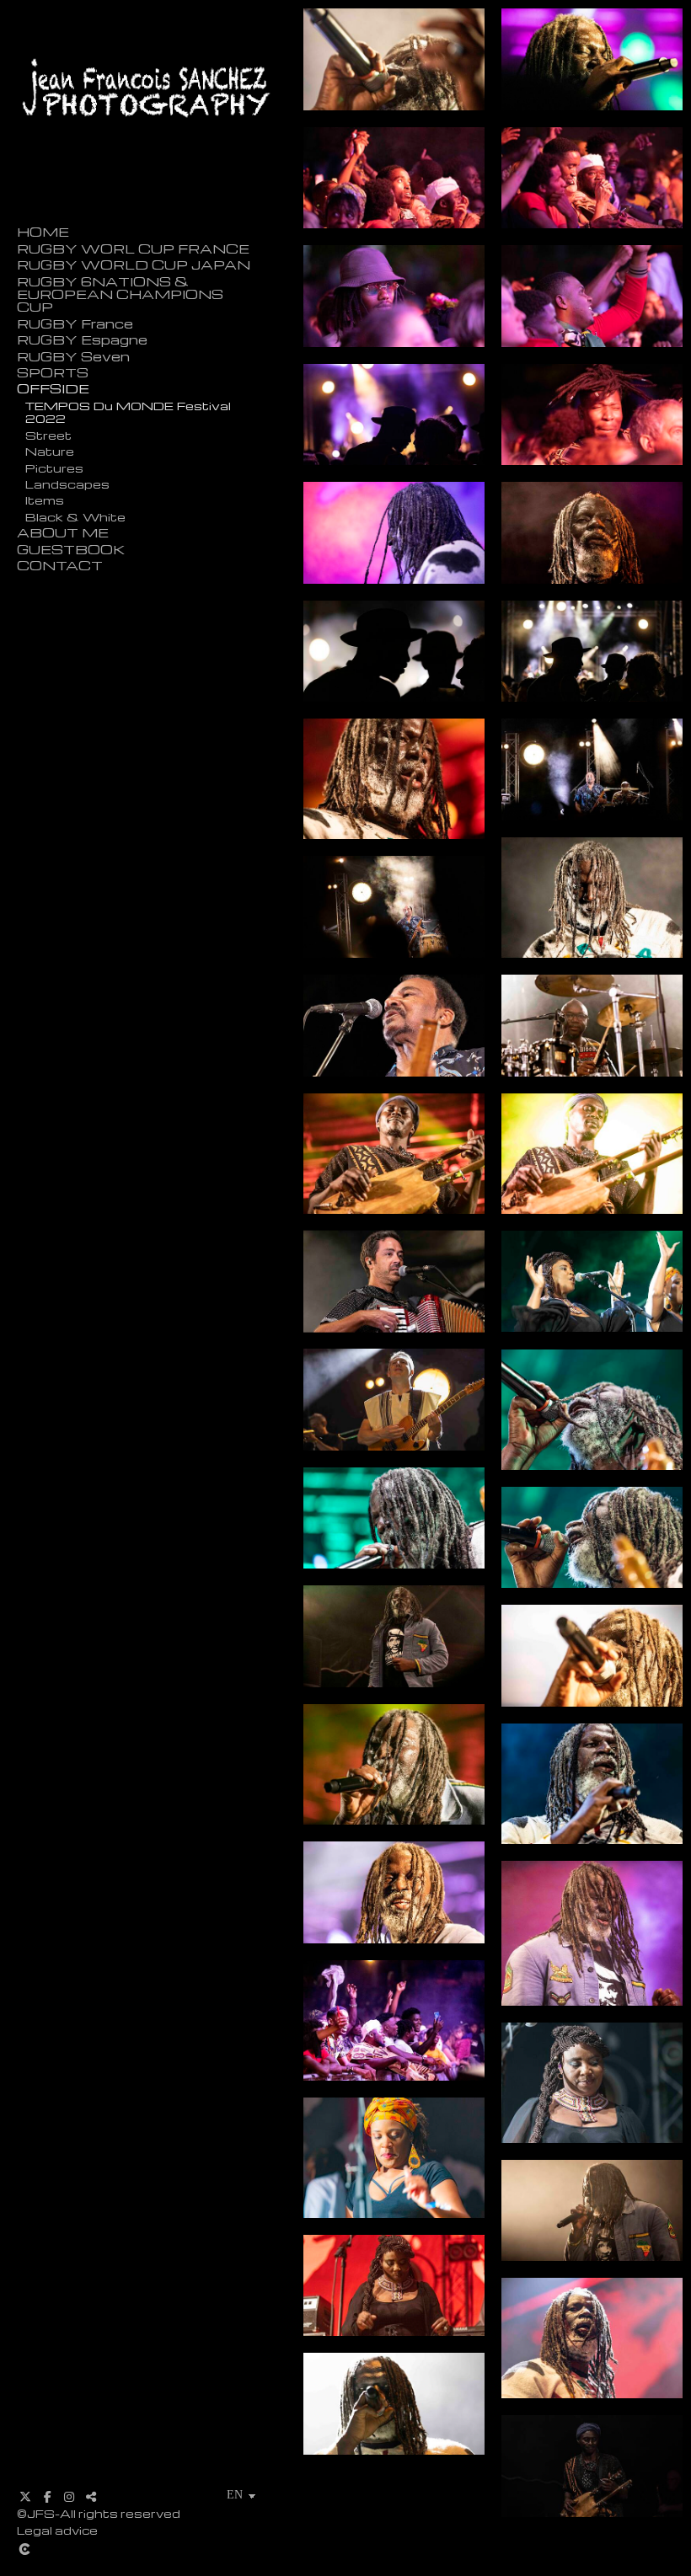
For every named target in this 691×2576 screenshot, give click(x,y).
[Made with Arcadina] (147, 2549)
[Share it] (91, 2497)
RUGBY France (75, 324)
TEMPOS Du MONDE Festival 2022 (128, 412)
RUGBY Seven (73, 357)
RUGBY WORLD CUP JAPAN (134, 265)
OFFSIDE (53, 389)
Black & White (75, 516)
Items (45, 500)
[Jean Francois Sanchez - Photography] (147, 163)
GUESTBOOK (71, 550)
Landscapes (67, 484)
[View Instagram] (69, 2497)
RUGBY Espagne (82, 340)
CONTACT (60, 566)
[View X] (25, 2497)
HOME (43, 232)
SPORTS (53, 373)
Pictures (54, 468)
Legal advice (57, 2530)
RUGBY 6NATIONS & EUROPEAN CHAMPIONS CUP (120, 295)
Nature (50, 451)
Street (48, 435)
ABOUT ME (63, 533)
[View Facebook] (47, 2497)
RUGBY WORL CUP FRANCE (133, 249)
